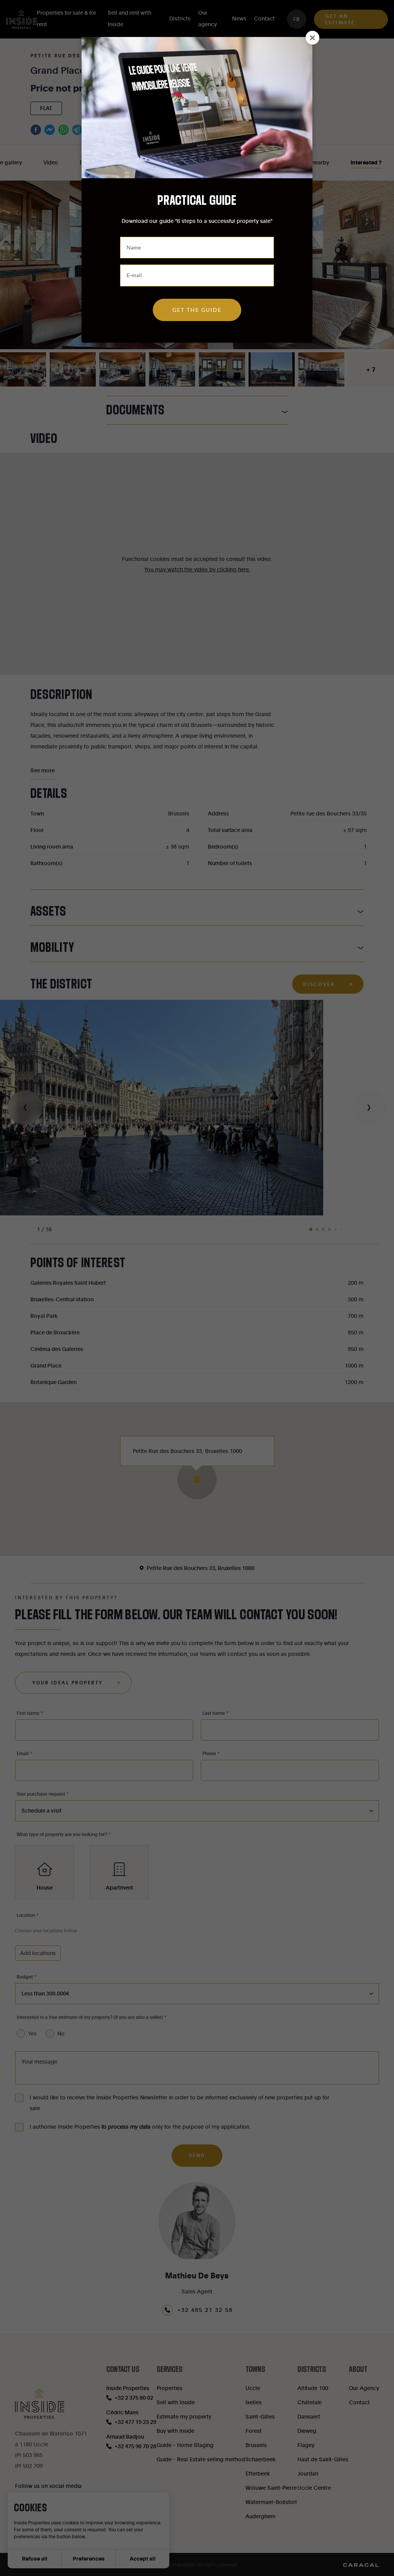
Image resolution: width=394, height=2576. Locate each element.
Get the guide (197, 310)
